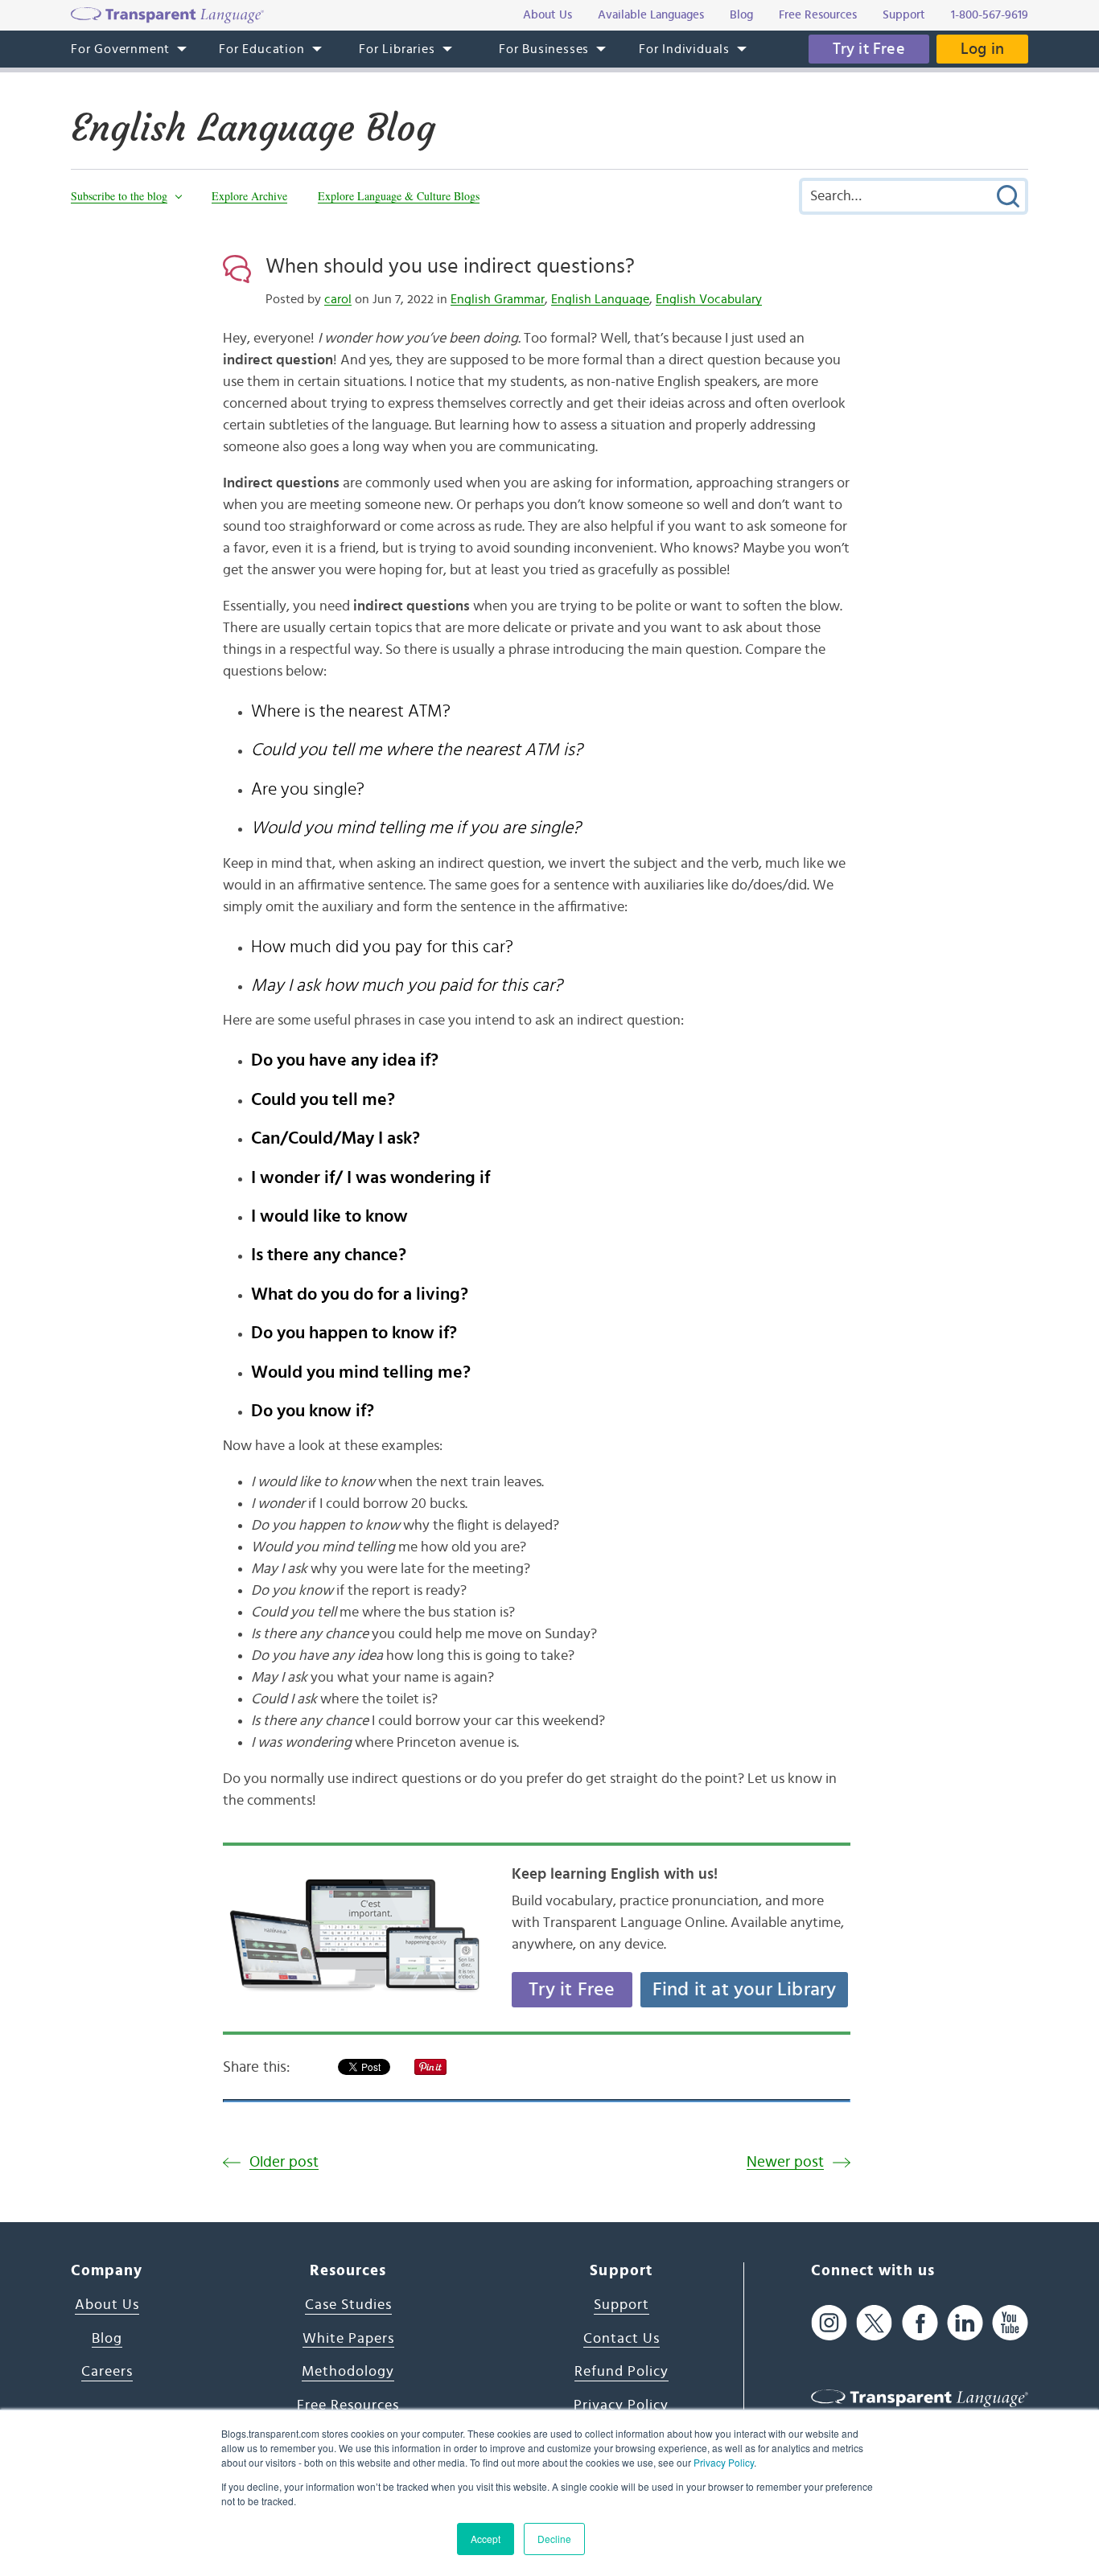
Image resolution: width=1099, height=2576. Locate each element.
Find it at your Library (745, 1990)
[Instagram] (829, 2323)
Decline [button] (554, 2539)
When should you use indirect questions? (450, 266)
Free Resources (348, 2405)
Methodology (348, 2372)
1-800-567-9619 (990, 15)
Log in (982, 49)
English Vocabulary (709, 299)
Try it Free (869, 49)
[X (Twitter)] (874, 2323)
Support (622, 2305)
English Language (600, 299)
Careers (107, 2372)
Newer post (785, 2162)
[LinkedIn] (965, 2323)
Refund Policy (622, 2372)
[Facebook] (920, 2323)
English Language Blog (253, 128)
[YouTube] (1010, 2323)
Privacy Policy (724, 2462)
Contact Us (622, 2339)
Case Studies (348, 2305)
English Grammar (498, 299)
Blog (107, 2339)
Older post (284, 2162)
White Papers (348, 2339)
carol (338, 299)
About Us (107, 2305)
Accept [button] (486, 2539)
